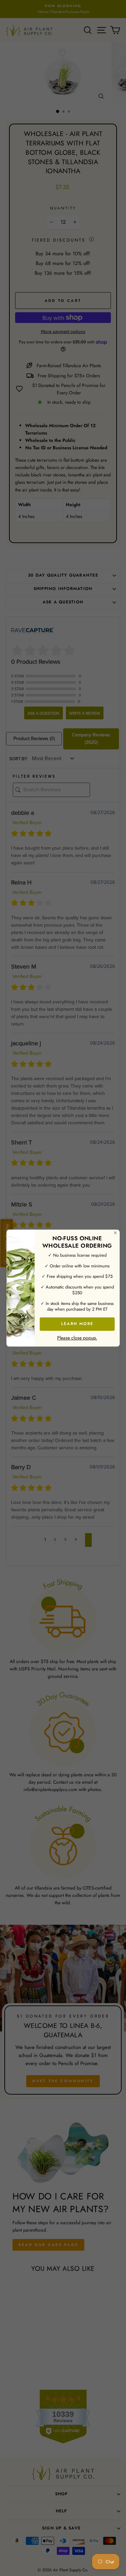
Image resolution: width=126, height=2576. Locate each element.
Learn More (77, 1324)
